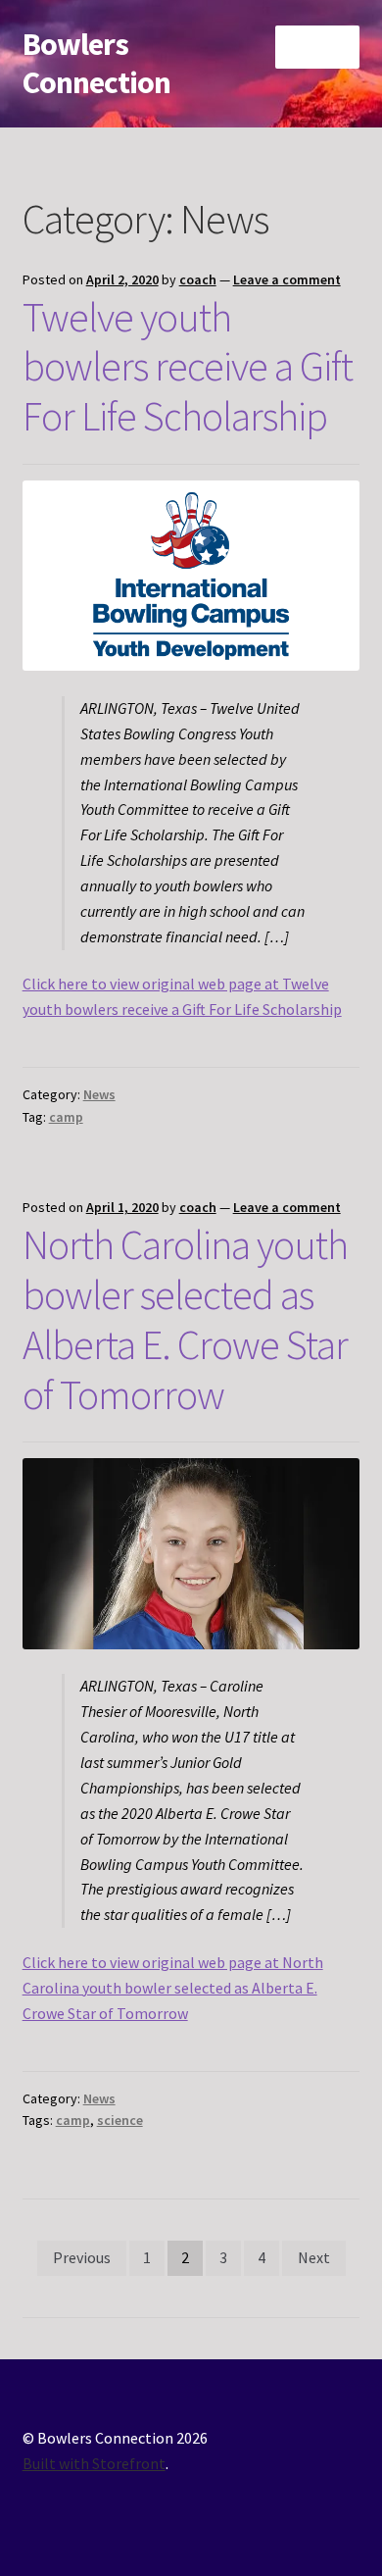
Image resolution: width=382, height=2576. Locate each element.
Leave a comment (287, 279)
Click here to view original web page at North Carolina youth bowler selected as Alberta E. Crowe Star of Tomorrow (173, 1988)
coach (198, 279)
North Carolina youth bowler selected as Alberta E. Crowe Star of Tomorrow (185, 1319)
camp (66, 1117)
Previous (82, 2257)
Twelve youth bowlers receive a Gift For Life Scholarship (188, 367)
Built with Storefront (94, 2463)
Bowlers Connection (96, 63)
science (120, 2120)
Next (314, 2257)
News (99, 1094)
